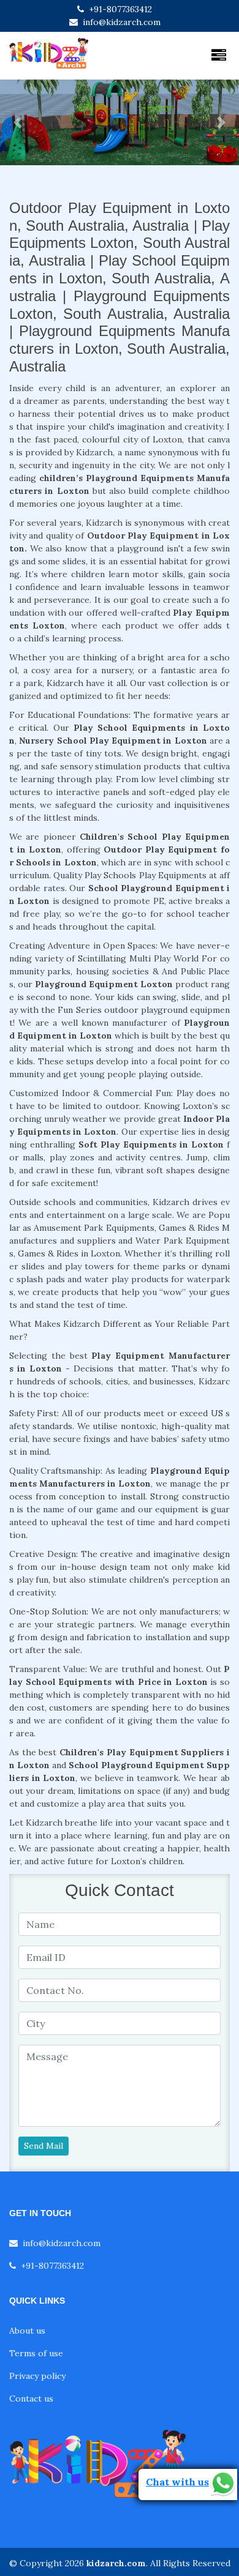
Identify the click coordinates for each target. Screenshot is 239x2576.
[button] (18, 122)
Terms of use (36, 2353)
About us (27, 2331)
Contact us (31, 2399)
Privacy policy (37, 2376)
